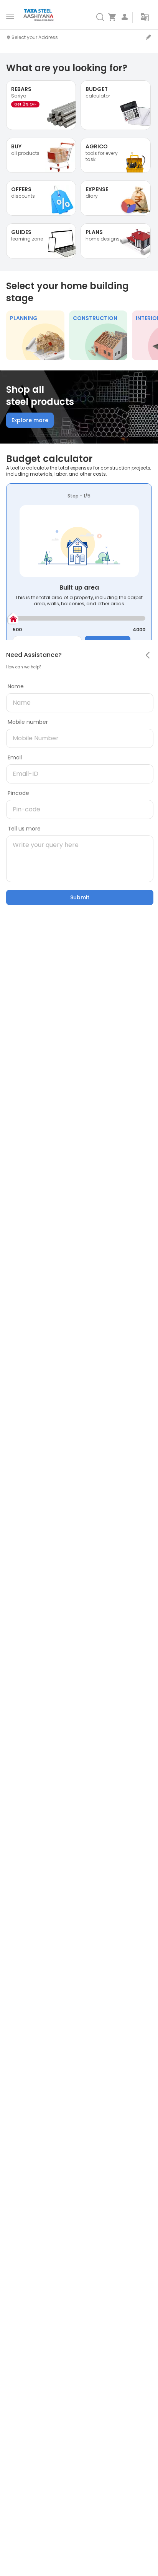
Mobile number (28, 722)
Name (16, 686)
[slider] (13, 618)
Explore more (30, 420)
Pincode (18, 793)
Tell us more (24, 829)
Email (15, 757)
